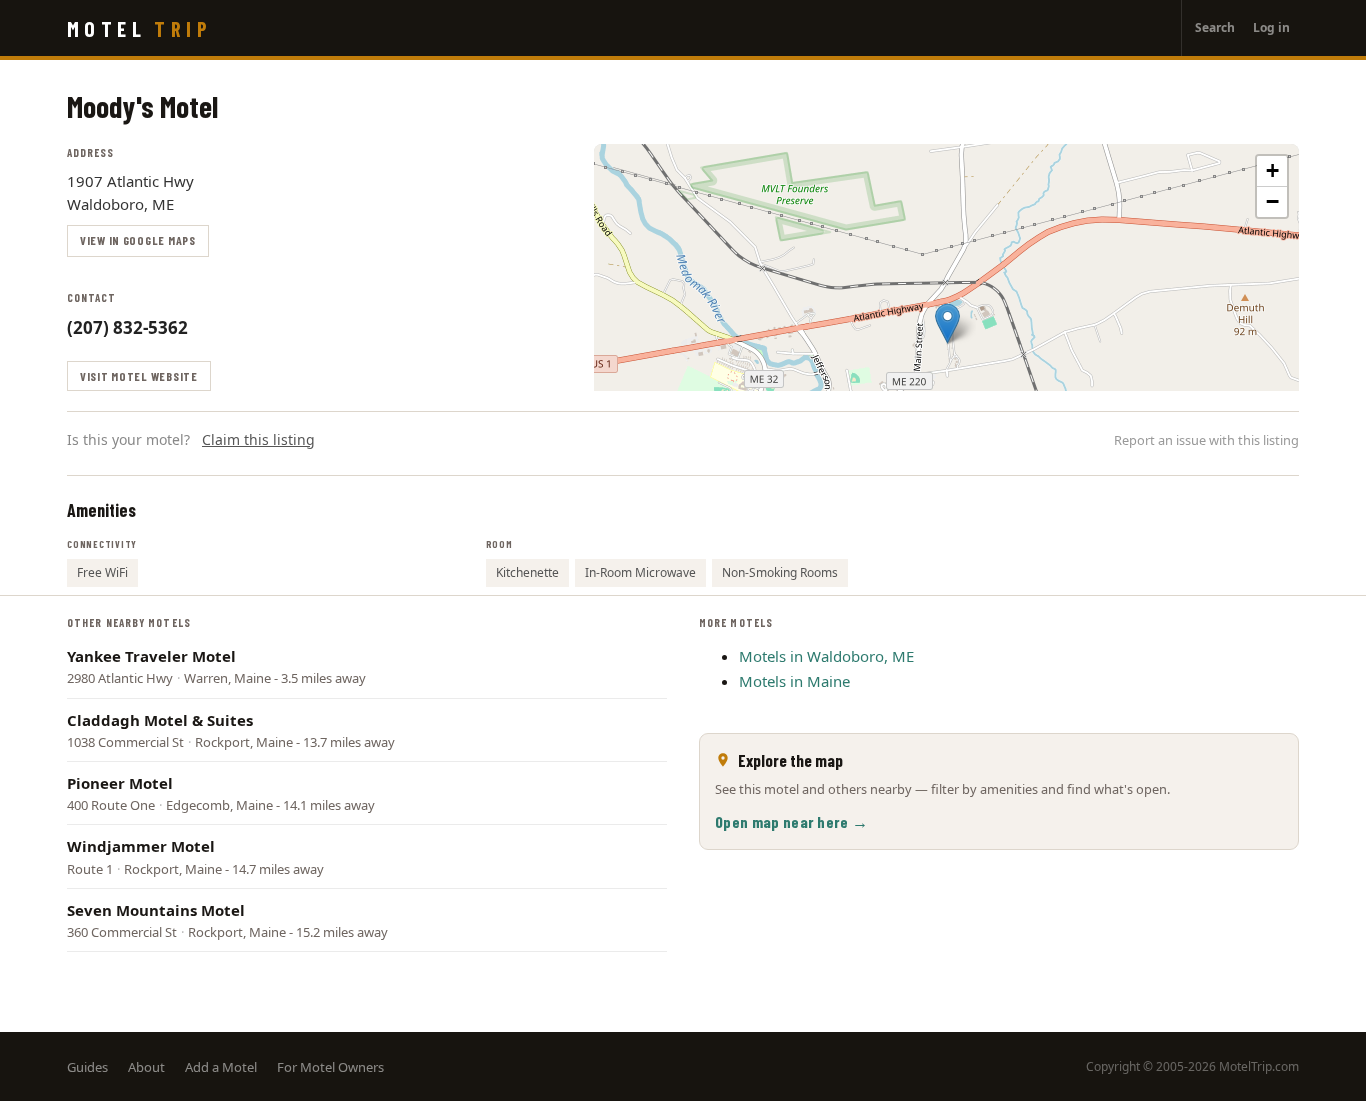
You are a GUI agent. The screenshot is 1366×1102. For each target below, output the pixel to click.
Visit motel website (139, 376)
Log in (1271, 27)
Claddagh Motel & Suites (160, 720)
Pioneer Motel (120, 783)
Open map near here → (791, 821)
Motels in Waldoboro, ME (826, 656)
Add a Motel (221, 1067)
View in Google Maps (138, 240)
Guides (87, 1067)
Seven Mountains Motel (156, 910)
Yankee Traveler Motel (151, 656)
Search (1215, 27)
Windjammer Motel (141, 846)
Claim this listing (258, 439)
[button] (947, 323)
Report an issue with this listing (1206, 440)
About (146, 1067)
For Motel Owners (330, 1067)
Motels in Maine (794, 681)
